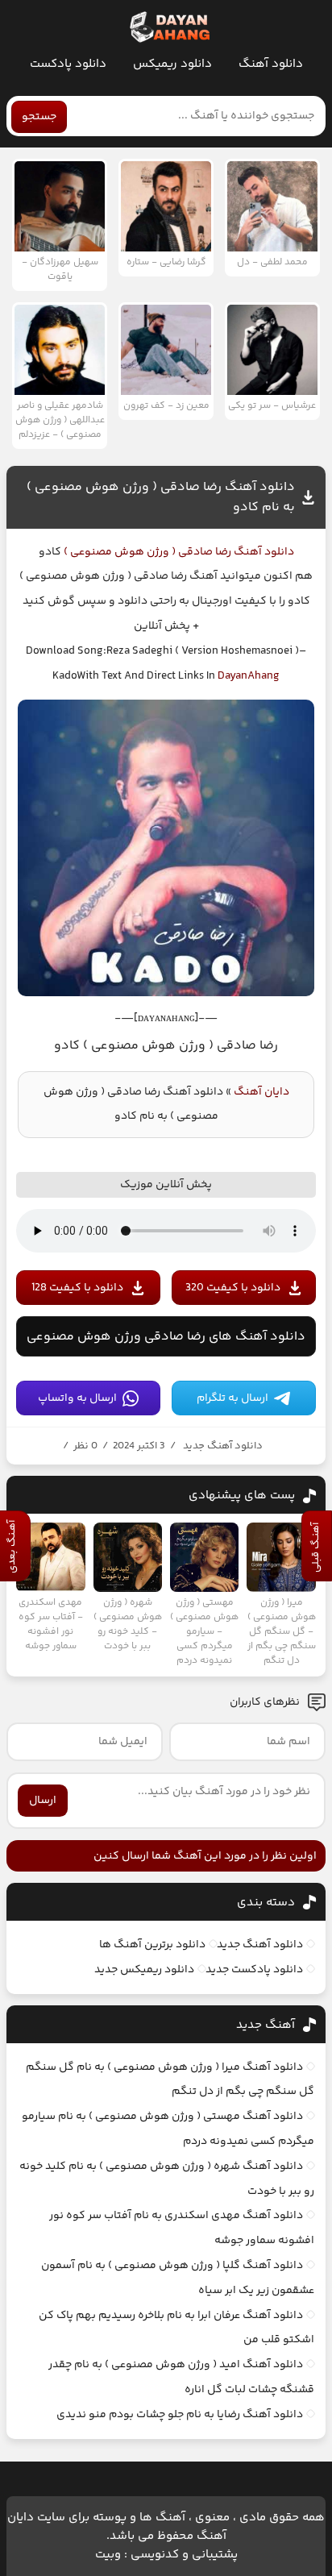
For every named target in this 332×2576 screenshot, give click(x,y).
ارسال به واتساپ (77, 1398)
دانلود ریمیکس (172, 64)
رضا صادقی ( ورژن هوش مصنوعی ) (146, 552)
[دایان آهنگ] (169, 27)
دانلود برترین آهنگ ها (152, 1945)
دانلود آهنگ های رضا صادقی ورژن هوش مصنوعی (166, 1337)
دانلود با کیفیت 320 (233, 1288)
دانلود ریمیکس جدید (144, 1970)
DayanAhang (249, 676)
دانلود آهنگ (271, 64)
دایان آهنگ (261, 1092)
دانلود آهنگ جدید (223, 1446)
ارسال (43, 1801)
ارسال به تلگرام (232, 1398)
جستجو (39, 117)
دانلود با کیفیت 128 (77, 1288)
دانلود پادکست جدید (254, 1970)
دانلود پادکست (68, 64)
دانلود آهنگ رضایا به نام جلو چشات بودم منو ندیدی (180, 2415)
